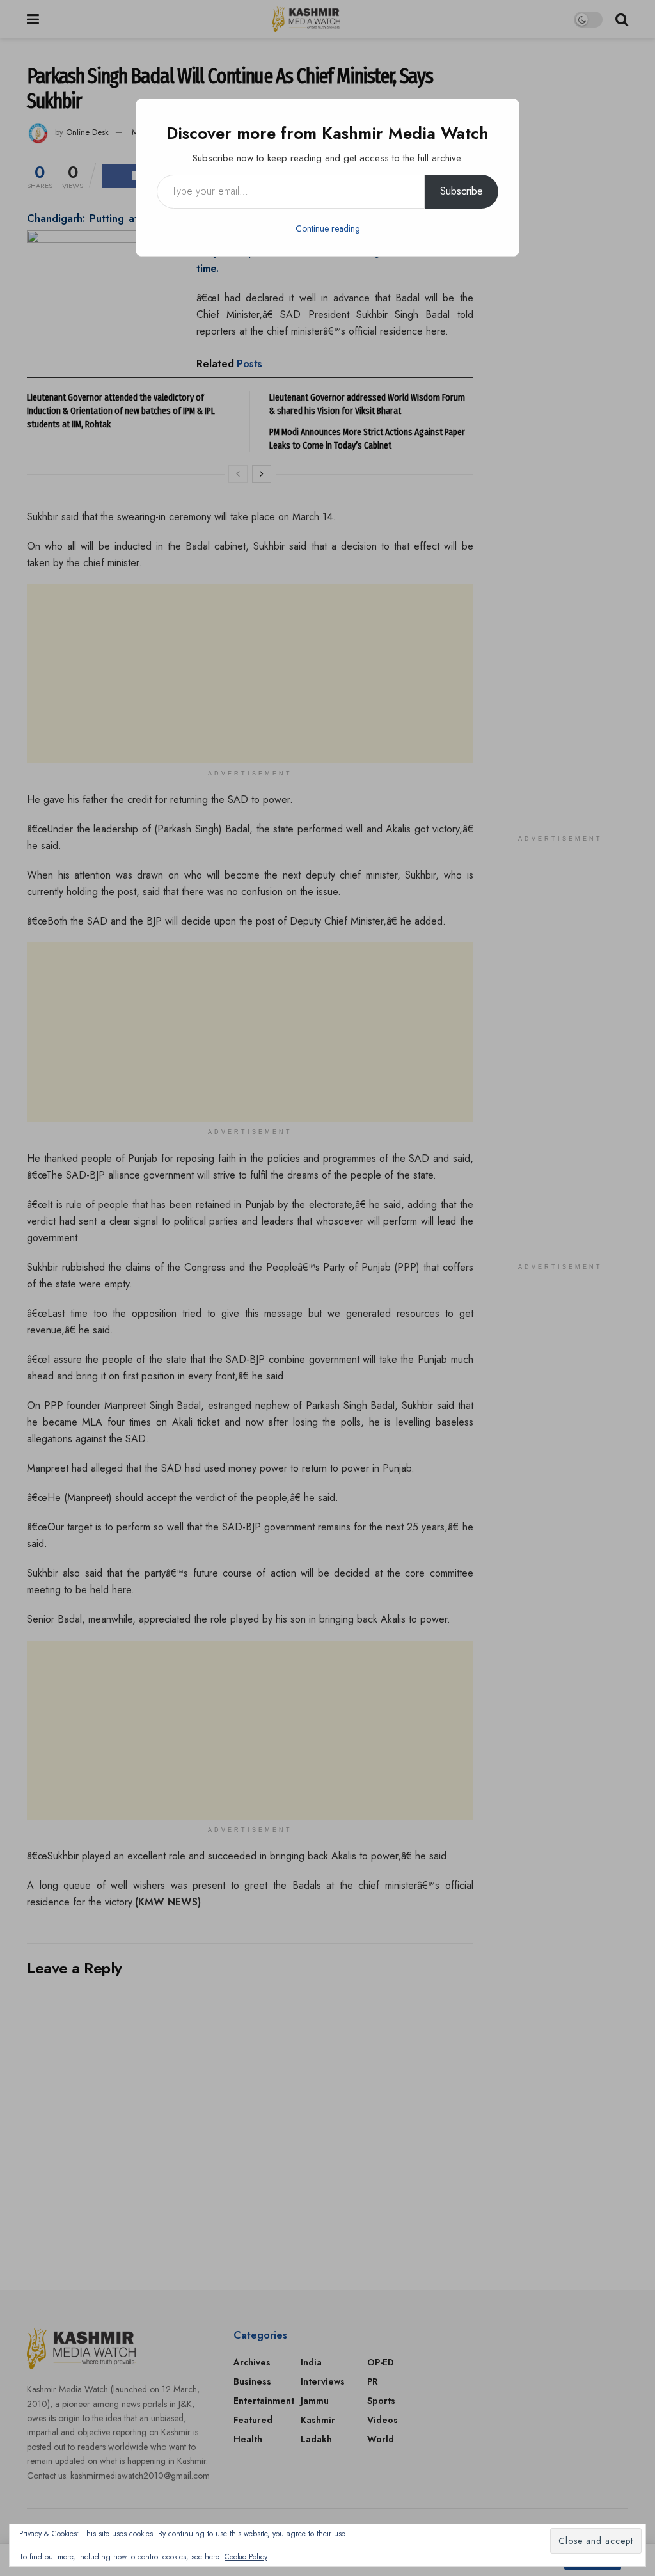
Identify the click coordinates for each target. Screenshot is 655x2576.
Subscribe (462, 191)
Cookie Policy (246, 2557)
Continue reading (328, 228)
